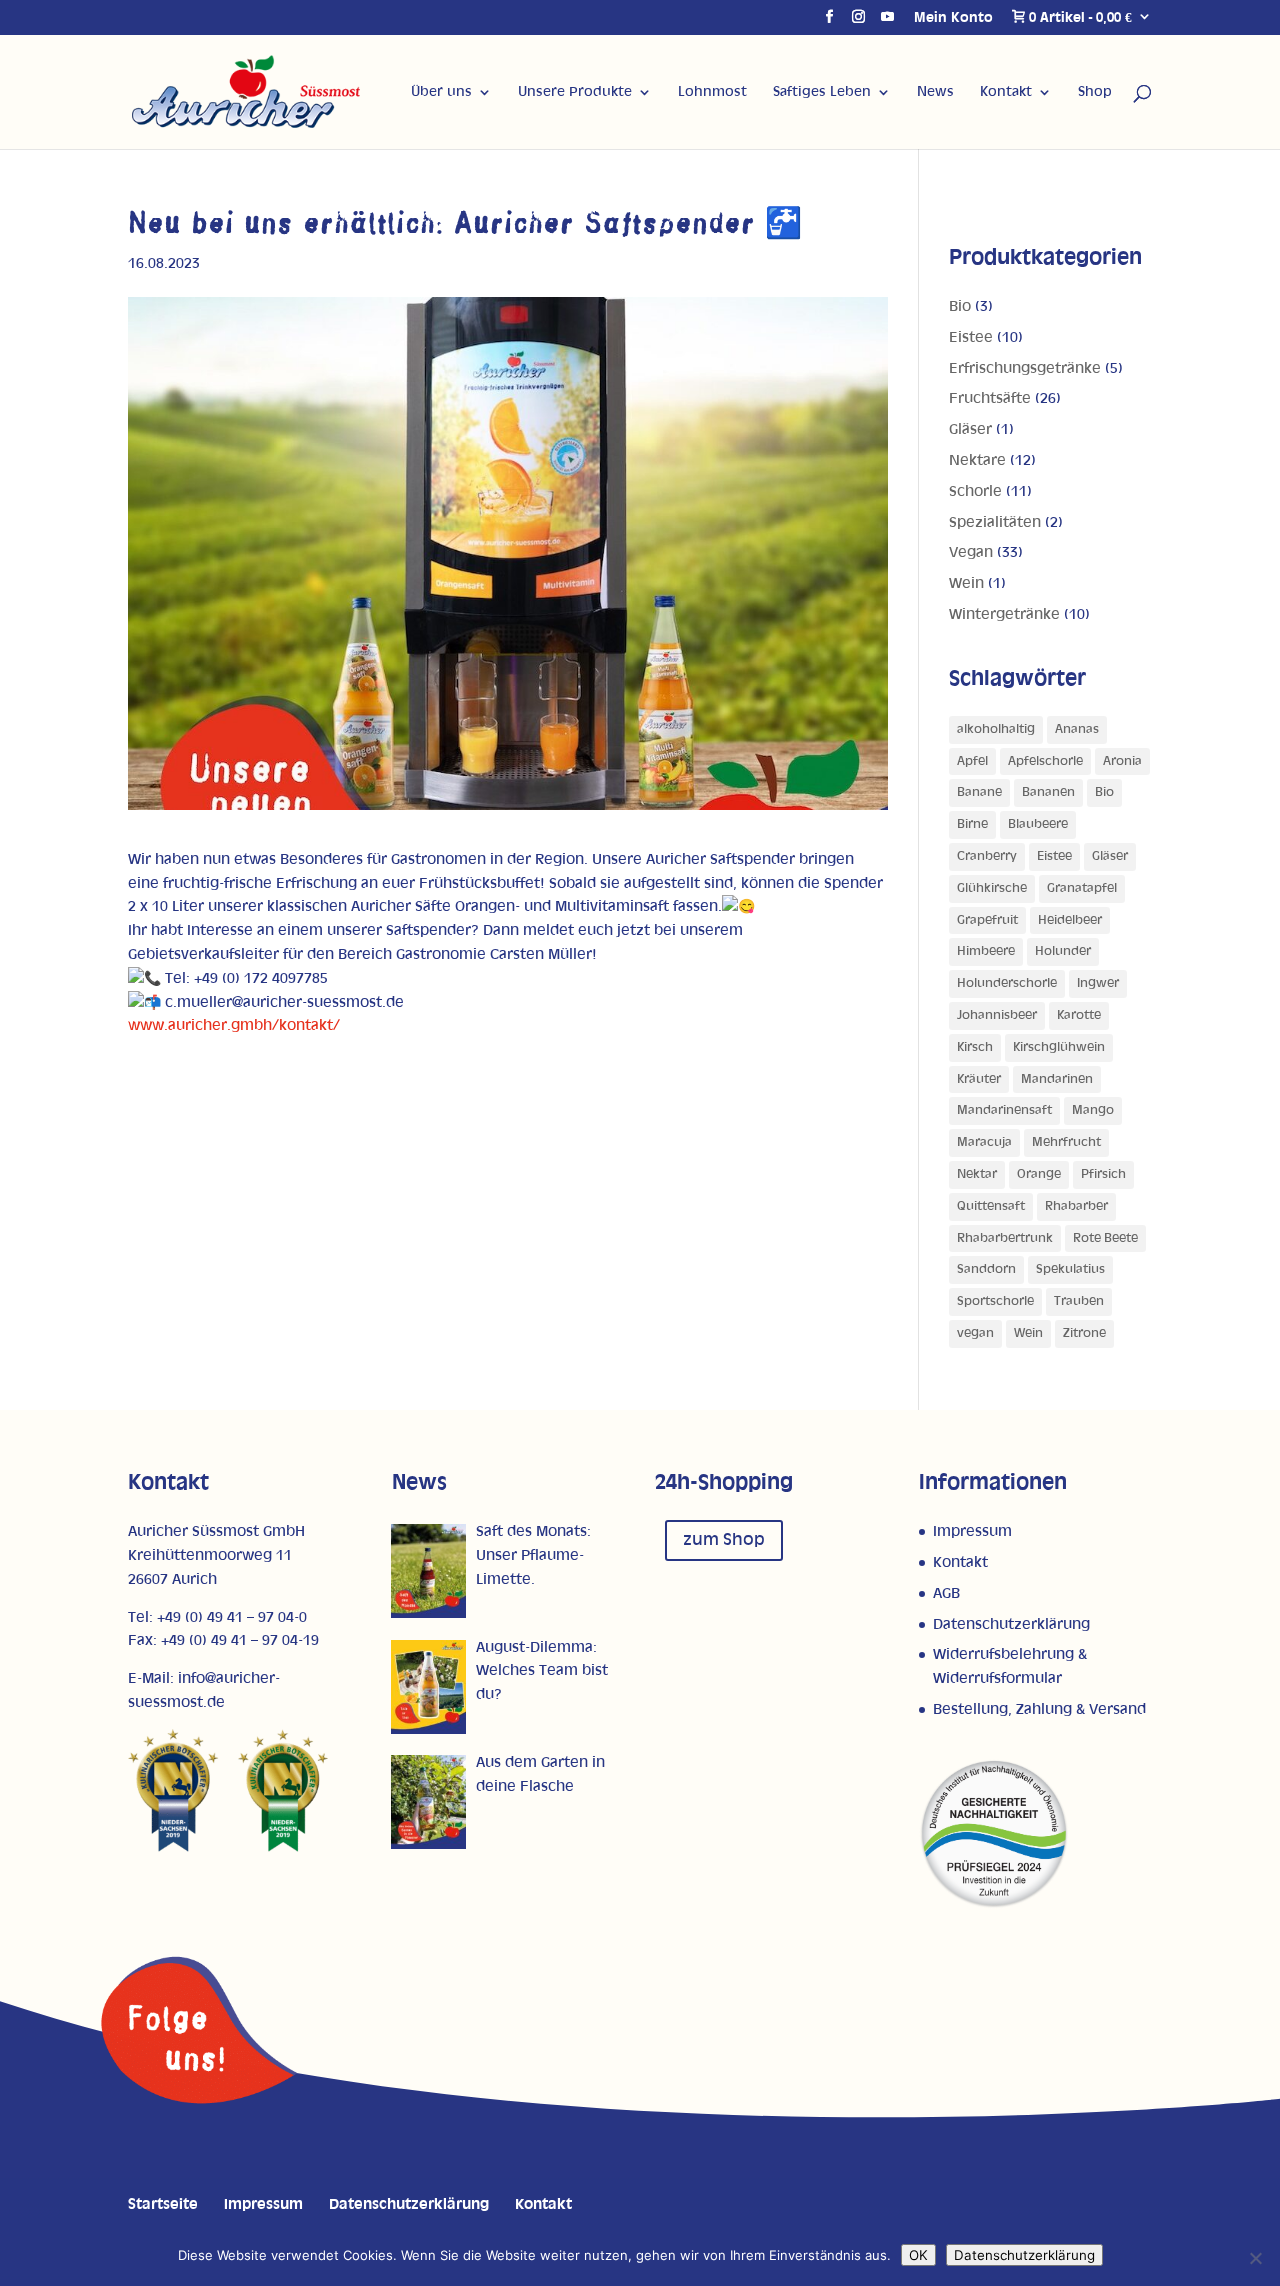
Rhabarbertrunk (1005, 1238)
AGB (946, 1593)
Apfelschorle (1045, 761)
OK (918, 2255)
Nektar (977, 1174)
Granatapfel (1082, 888)
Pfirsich (1103, 1174)
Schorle (975, 491)
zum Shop (724, 1540)
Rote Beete (1105, 1238)
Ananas (1077, 729)
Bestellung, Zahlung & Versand (1039, 1709)
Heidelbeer (1070, 920)
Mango (1093, 1110)
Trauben (1079, 1301)
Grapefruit (987, 920)
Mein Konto (953, 18)
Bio (960, 306)
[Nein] (1255, 2258)
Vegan (971, 552)
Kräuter (979, 1079)
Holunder (1063, 951)
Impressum (972, 1531)
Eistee (971, 337)
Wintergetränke (1004, 614)
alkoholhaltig (996, 729)
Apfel (972, 761)
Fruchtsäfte (990, 398)
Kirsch (975, 1047)
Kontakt (1006, 92)
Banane (979, 792)
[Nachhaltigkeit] (994, 1904)
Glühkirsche (992, 888)
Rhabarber (1076, 1206)
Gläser (970, 429)
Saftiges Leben (822, 92)
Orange (1039, 1174)
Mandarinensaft (1004, 1110)
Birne (972, 824)
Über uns (441, 92)
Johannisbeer (997, 1015)
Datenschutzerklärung (1011, 1624)
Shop (1095, 92)
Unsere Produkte (575, 92)
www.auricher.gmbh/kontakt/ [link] (234, 1025)
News (935, 92)
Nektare (977, 460)
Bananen (1048, 792)
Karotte (1079, 1015)
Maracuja (984, 1142)
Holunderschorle (1007, 983)
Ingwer (1098, 983)
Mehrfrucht (1066, 1142)
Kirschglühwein (1059, 1047)
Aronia (1122, 761)
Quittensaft (991, 1206)
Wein (966, 583)
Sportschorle (995, 1301)
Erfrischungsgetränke (1025, 368)
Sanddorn (986, 1269)
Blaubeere (1038, 824)
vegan (975, 1333)
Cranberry (987, 856)
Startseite (163, 2204)
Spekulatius (1070, 1269)
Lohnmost (712, 92)
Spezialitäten (995, 522)
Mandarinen (1057, 1079)
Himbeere (986, 951)
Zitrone (1084, 1333)
